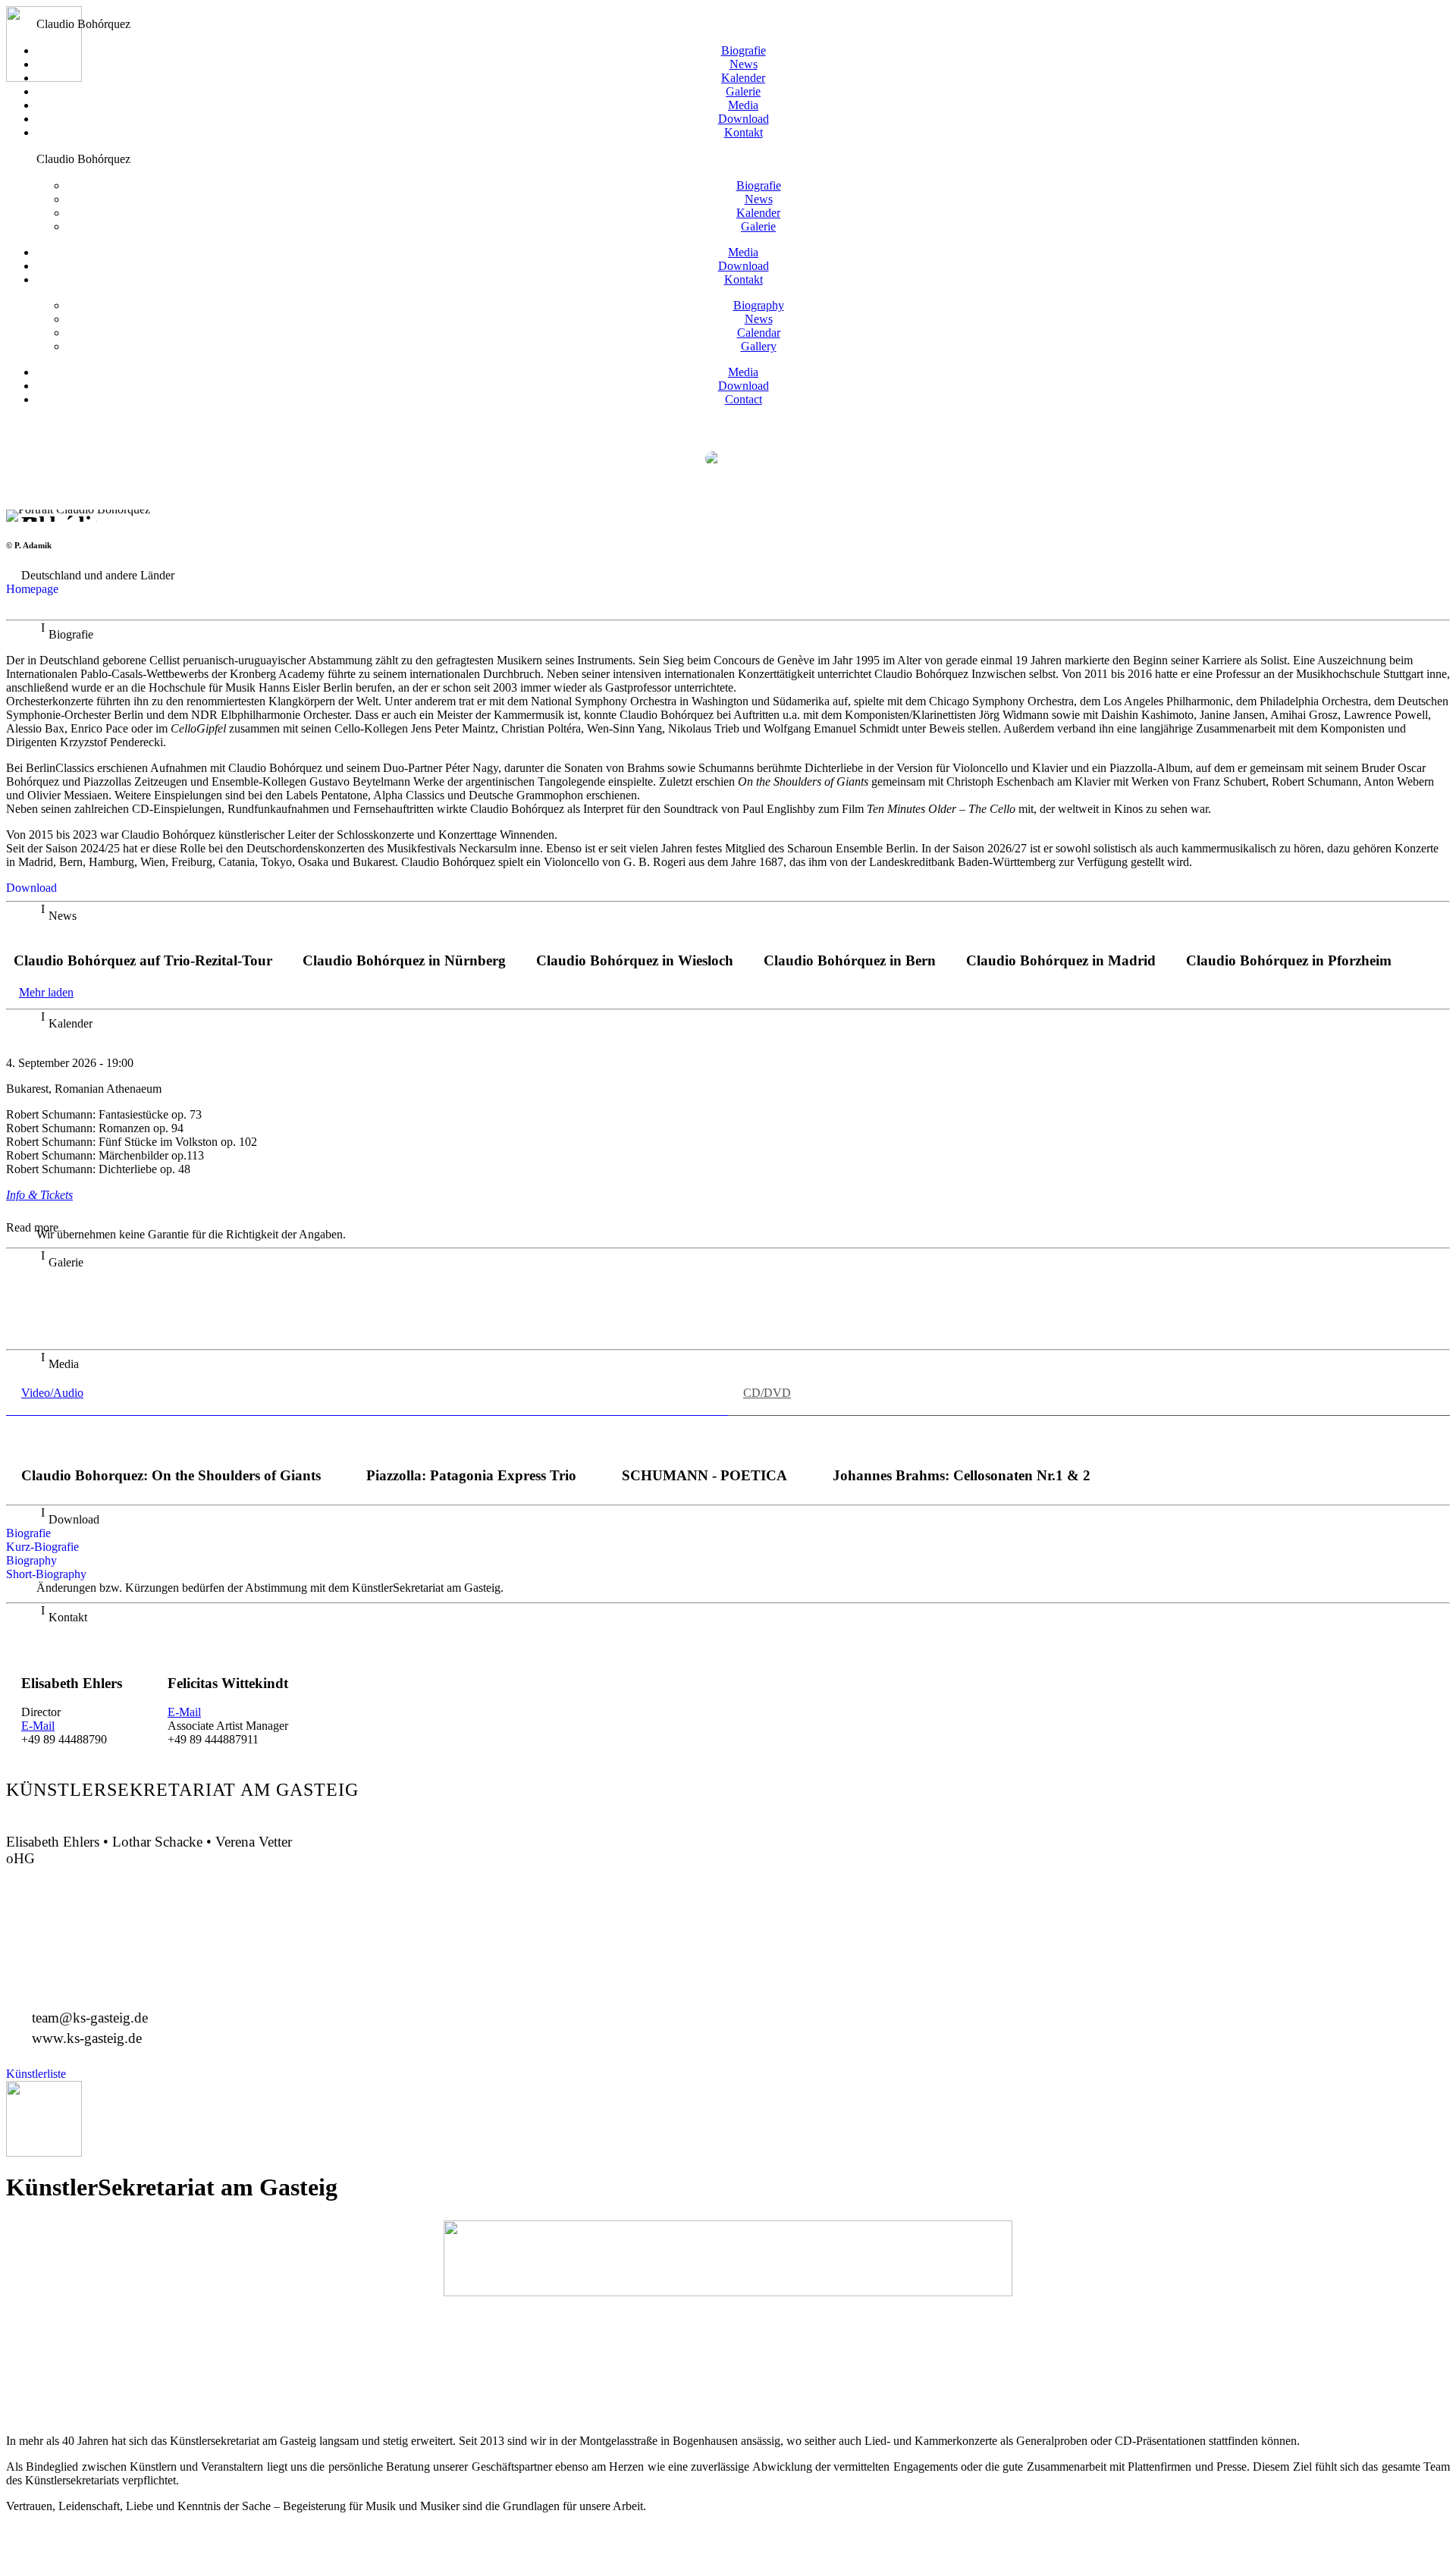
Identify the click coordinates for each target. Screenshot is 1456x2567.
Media (743, 105)
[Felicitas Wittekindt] (228, 1654)
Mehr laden (46, 992)
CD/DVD (728, 2387)
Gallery (759, 346)
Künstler (728, 2337)
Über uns (75, 11)
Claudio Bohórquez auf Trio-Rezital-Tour (143, 960)
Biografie (744, 50)
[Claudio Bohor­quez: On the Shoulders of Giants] (171, 1447)
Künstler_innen (34, 11)
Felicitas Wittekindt (228, 1683)
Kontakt (744, 132)
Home (14, 424)
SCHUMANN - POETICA (704, 1475)
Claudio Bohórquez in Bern (850, 960)
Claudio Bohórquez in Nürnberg (404, 960)
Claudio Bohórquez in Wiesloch (635, 960)
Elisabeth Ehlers (72, 1683)
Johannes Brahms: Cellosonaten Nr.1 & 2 (962, 1475)
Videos (728, 2404)
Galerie (743, 91)
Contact (744, 399)
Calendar (759, 333)
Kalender (743, 78)
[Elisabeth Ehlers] (72, 1654)
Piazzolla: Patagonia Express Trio (471, 1475)
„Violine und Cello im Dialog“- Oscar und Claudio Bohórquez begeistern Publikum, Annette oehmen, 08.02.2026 (309, 1321)
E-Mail (38, 1726)
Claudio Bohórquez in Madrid (1061, 960)
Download (744, 119)
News (744, 64)
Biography (759, 305)
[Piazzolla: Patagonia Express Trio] (472, 1447)
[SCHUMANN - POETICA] (704, 1447)
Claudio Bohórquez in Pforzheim (1289, 960)
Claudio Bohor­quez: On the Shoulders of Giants (171, 1475)
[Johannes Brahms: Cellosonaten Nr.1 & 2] (961, 1447)
